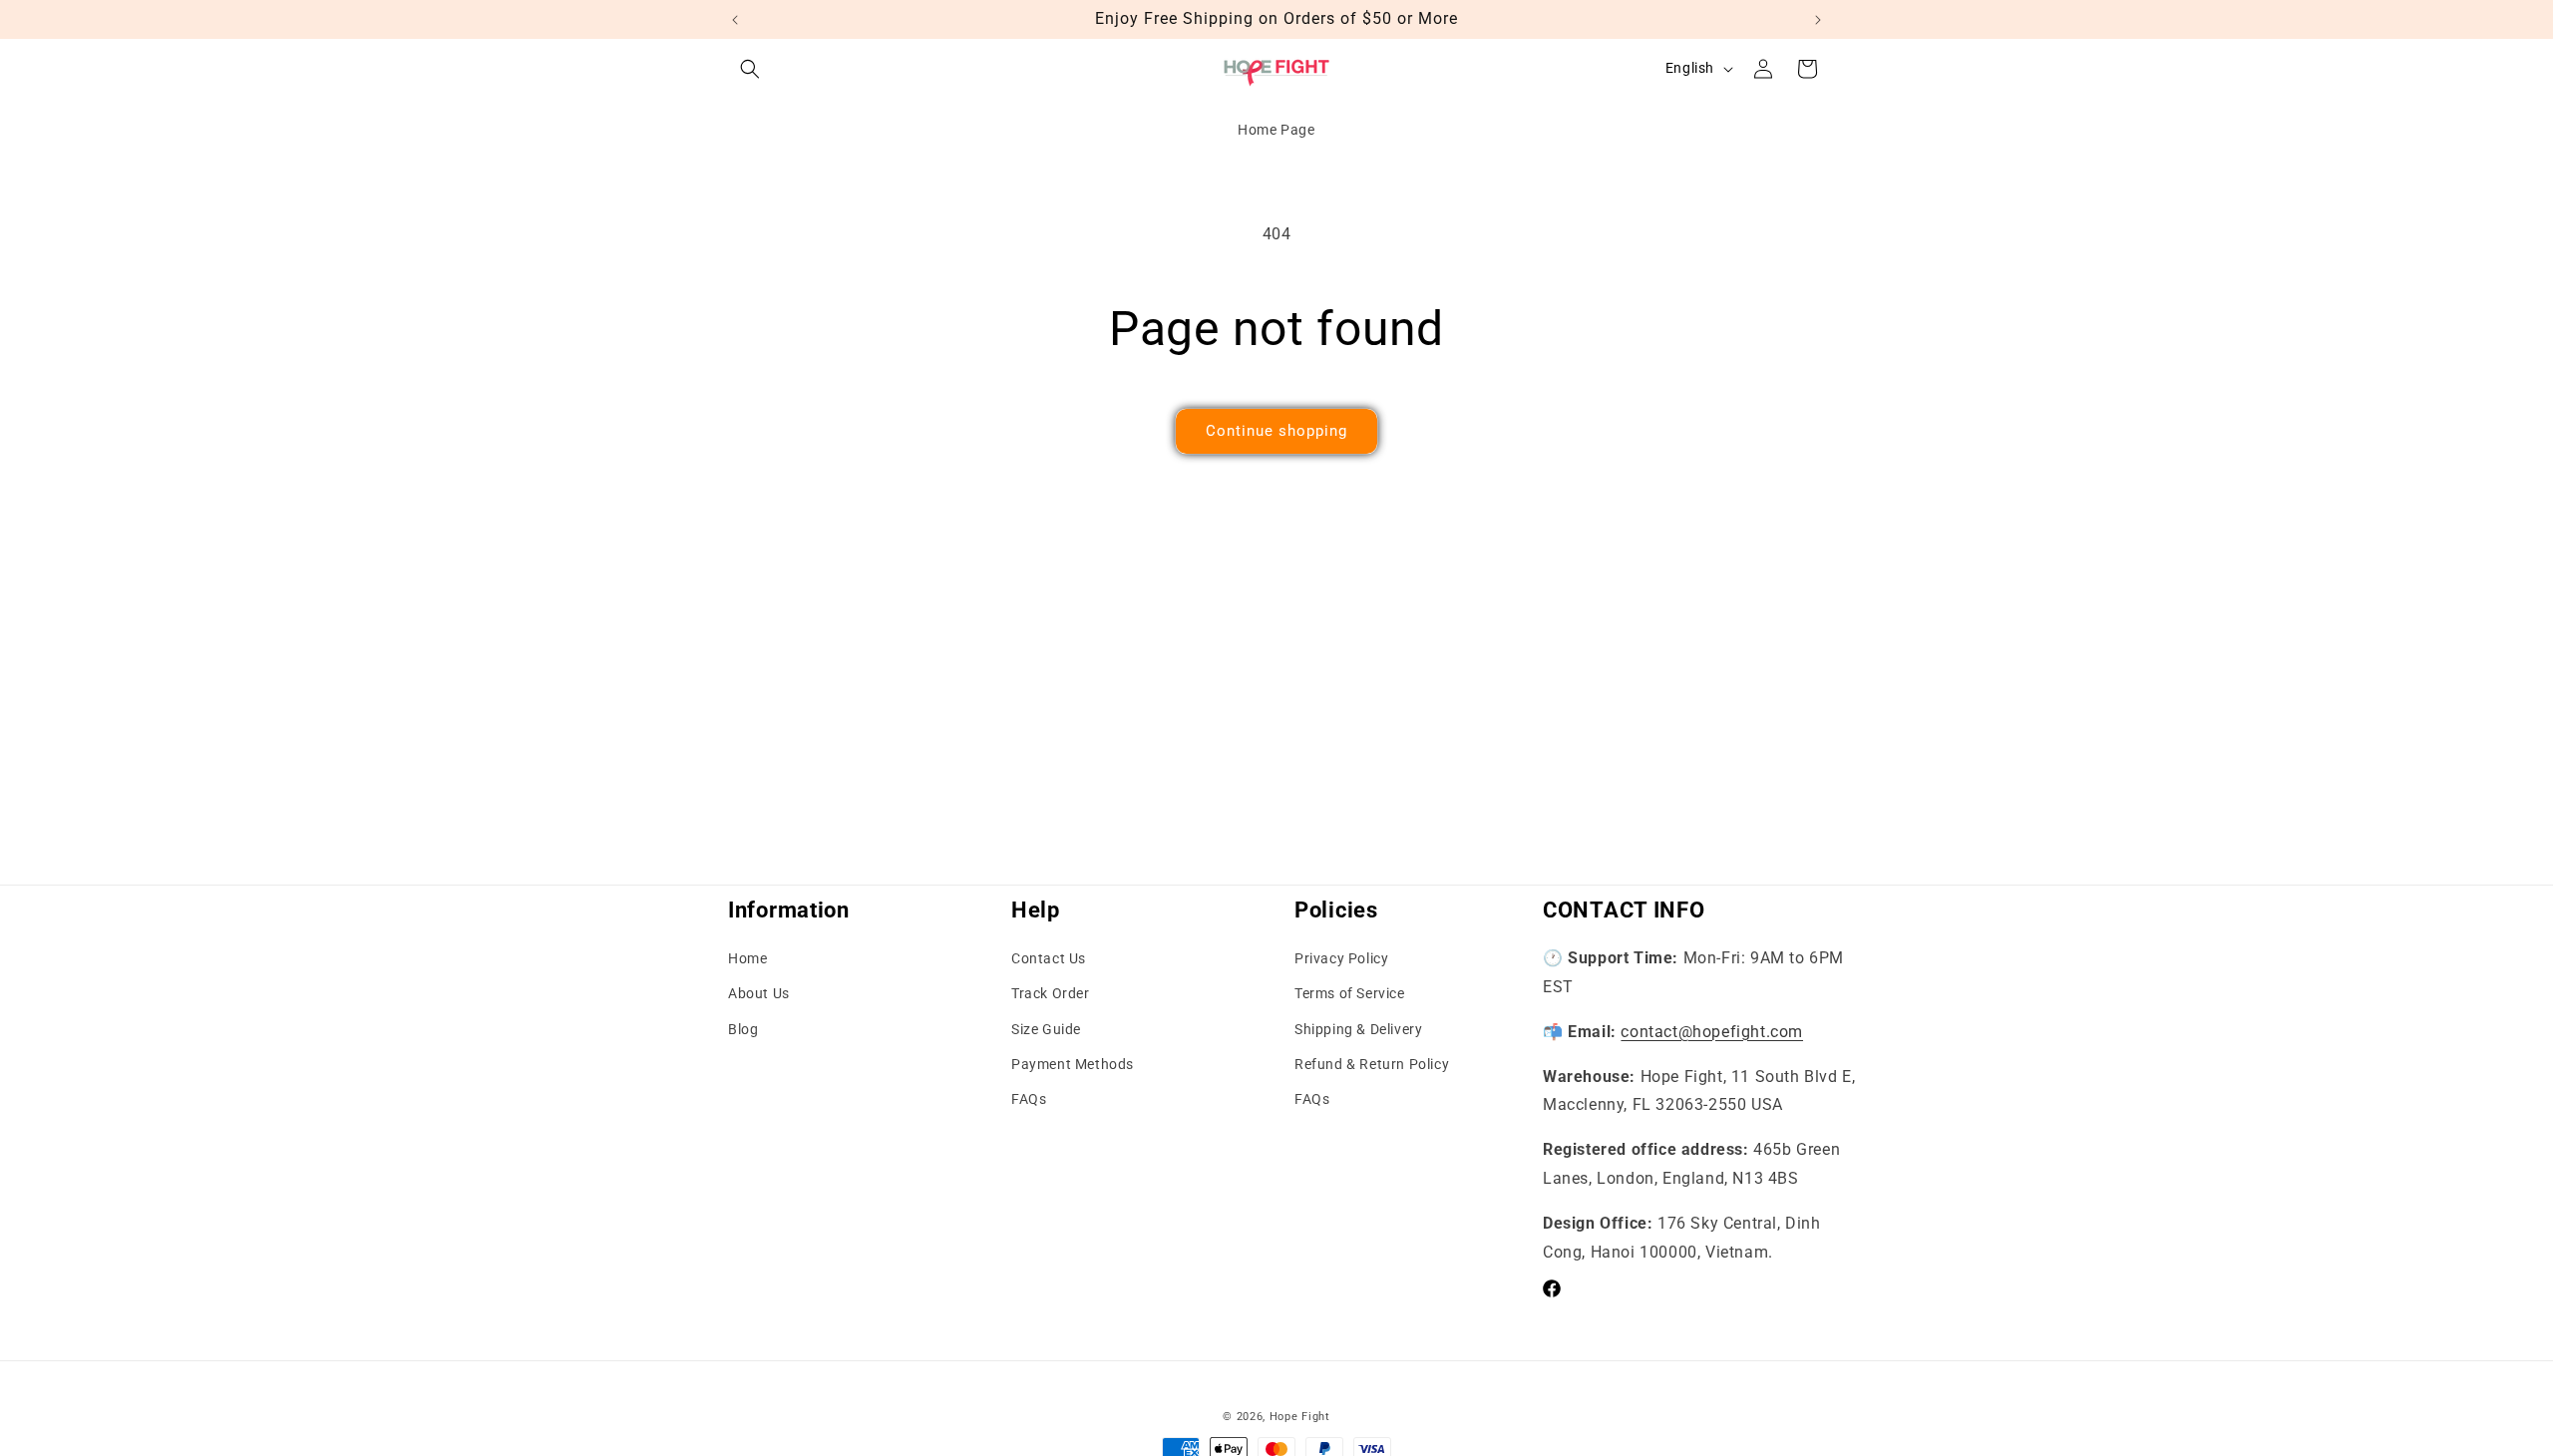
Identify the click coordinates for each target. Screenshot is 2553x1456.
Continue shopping (1276, 431)
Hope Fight (1300, 1417)
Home (747, 958)
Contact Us (1049, 958)
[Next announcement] (1818, 20)
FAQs (1029, 1099)
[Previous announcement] (735, 20)
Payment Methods (1073, 1064)
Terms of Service (1350, 993)
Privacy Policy (1341, 958)
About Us (759, 993)
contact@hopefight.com (1712, 1032)
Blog (743, 1029)
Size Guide (1046, 1029)
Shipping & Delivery (1358, 1029)
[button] (750, 69)
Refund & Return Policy (1372, 1064)
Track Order (1051, 993)
